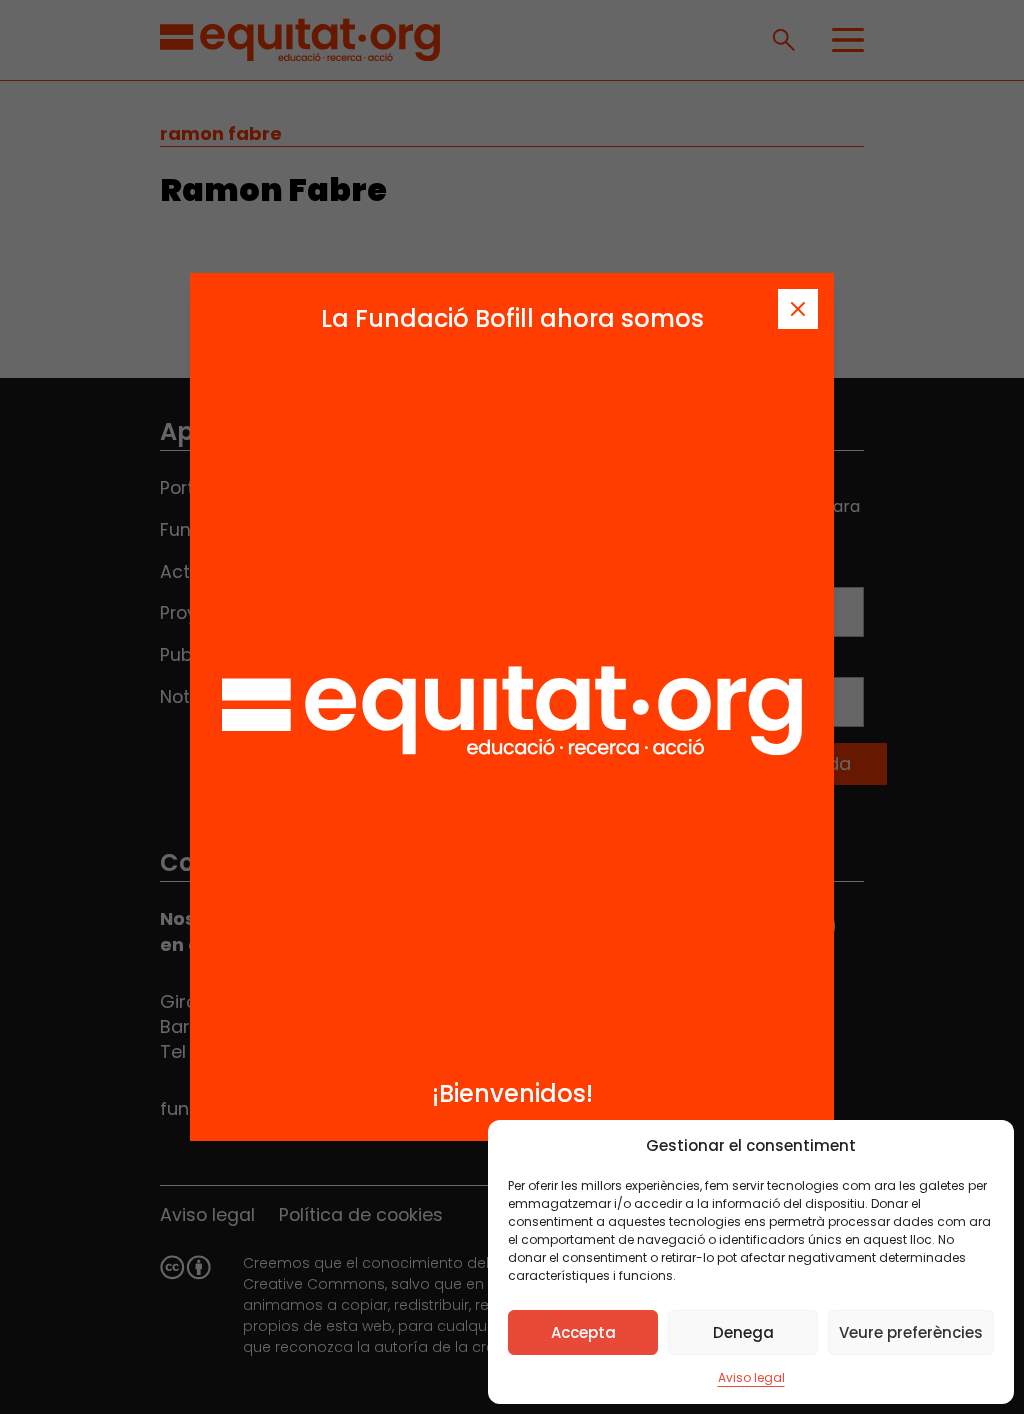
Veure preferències (911, 1332)
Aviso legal (751, 1377)
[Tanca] (798, 309)
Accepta (583, 1332)
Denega (743, 1332)
